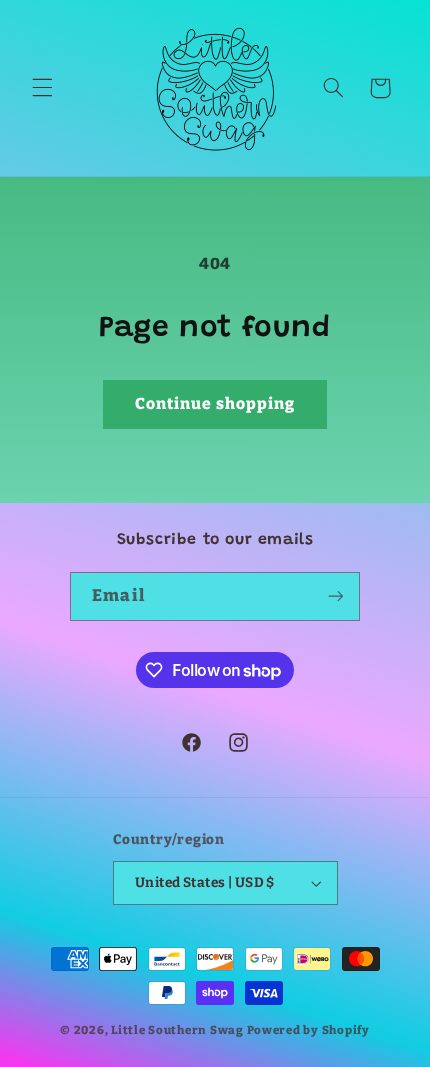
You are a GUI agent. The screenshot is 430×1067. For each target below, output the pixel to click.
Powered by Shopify (308, 1030)
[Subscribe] (335, 596)
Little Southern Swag (177, 1030)
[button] (42, 88)
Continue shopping (215, 403)
